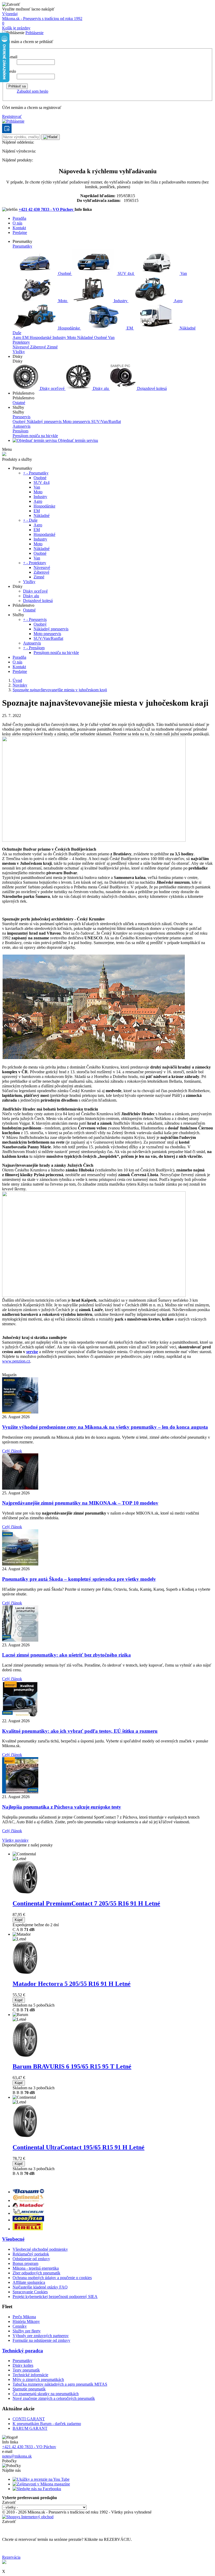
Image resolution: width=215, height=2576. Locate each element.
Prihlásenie (34, 33)
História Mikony (26, 2321)
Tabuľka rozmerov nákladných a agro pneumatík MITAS (60, 2384)
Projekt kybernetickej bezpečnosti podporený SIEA (55, 2297)
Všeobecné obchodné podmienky (40, 2249)
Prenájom (20, 431)
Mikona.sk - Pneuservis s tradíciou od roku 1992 (42, 19)
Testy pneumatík (26, 2370)
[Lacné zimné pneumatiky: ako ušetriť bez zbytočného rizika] (20, 1640)
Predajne (20, 232)
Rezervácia (11, 2557)
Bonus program (25, 2263)
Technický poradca (23, 2351)
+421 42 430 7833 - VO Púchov (47, 209)
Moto (63, 301)
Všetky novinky (15, 1840)
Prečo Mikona (24, 2317)
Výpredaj (10, 14)
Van (183, 273)
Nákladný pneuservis (45, 422)
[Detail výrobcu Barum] (28, 2192)
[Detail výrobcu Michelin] (28, 2213)
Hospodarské (41, 337)
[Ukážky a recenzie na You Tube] (41, 2479)
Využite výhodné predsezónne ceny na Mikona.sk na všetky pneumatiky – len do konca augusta (105, 1427)
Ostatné (19, 403)
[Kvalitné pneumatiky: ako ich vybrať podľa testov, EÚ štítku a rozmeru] (20, 1716)
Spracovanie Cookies (30, 2292)
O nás (17, 223)
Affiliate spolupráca (29, 2282)
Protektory (21, 342)
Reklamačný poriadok (31, 2254)
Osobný (20, 422)
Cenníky (20, 2326)
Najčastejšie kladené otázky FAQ (40, 2287)
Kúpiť (19, 1920)
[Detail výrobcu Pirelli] (28, 2229)
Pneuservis (21, 417)
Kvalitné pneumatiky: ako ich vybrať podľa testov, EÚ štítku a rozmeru (80, 1731)
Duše (17, 333)
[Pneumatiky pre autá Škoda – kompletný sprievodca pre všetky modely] (20, 1564)
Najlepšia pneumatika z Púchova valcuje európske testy (62, 1807)
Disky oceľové (52, 388)
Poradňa (19, 218)
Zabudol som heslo (33, 91)
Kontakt (19, 228)
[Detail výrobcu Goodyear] (28, 2220)
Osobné (65, 273)
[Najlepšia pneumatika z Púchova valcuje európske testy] (20, 1792)
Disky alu (101, 388)
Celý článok (12, 1451)
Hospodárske (69, 328)
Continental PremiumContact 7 (86, 1903)
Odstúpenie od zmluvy (31, 2259)
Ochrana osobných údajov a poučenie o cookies (52, 2278)
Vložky (19, 352)
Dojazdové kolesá (151, 388)
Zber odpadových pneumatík (36, 2273)
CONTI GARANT (29, 2419)
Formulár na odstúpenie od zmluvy (41, 2340)
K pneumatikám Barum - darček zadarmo (47, 2424)
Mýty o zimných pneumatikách (38, 2379)
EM (130, 328)
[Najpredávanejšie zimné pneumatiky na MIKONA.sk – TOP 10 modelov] (20, 1488)
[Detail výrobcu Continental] (28, 2200)
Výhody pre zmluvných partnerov (41, 2336)
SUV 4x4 (126, 273)
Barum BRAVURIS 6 (72, 2066)
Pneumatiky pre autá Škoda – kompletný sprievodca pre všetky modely (79, 1579)
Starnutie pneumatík (29, 2389)
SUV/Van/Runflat (106, 422)
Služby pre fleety (27, 2331)
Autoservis (21, 426)
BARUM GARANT (30, 2428)
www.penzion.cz (16, 1361)
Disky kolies (23, 2365)
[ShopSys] (28, 2517)
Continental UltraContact (79, 2147)
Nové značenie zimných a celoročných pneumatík (54, 2398)
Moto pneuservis (77, 422)
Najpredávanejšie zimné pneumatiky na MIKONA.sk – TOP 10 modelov (80, 1503)
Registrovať (12, 116)
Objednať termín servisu (77, 440)
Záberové (39, 347)
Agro (178, 301)
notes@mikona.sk (17, 2456)
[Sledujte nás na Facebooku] (37, 2489)
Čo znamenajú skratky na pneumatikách (46, 2394)
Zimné (52, 347)
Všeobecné (13, 2239)
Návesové (21, 347)
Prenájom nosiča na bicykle (35, 436)
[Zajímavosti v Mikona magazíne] (41, 2484)
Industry (121, 301)
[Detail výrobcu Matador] (28, 2206)
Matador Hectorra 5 (72, 1984)
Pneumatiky (22, 246)
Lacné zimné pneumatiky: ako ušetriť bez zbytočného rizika (66, 1655)
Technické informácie (30, 2375)
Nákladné (187, 328)
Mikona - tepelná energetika (36, 2268)
